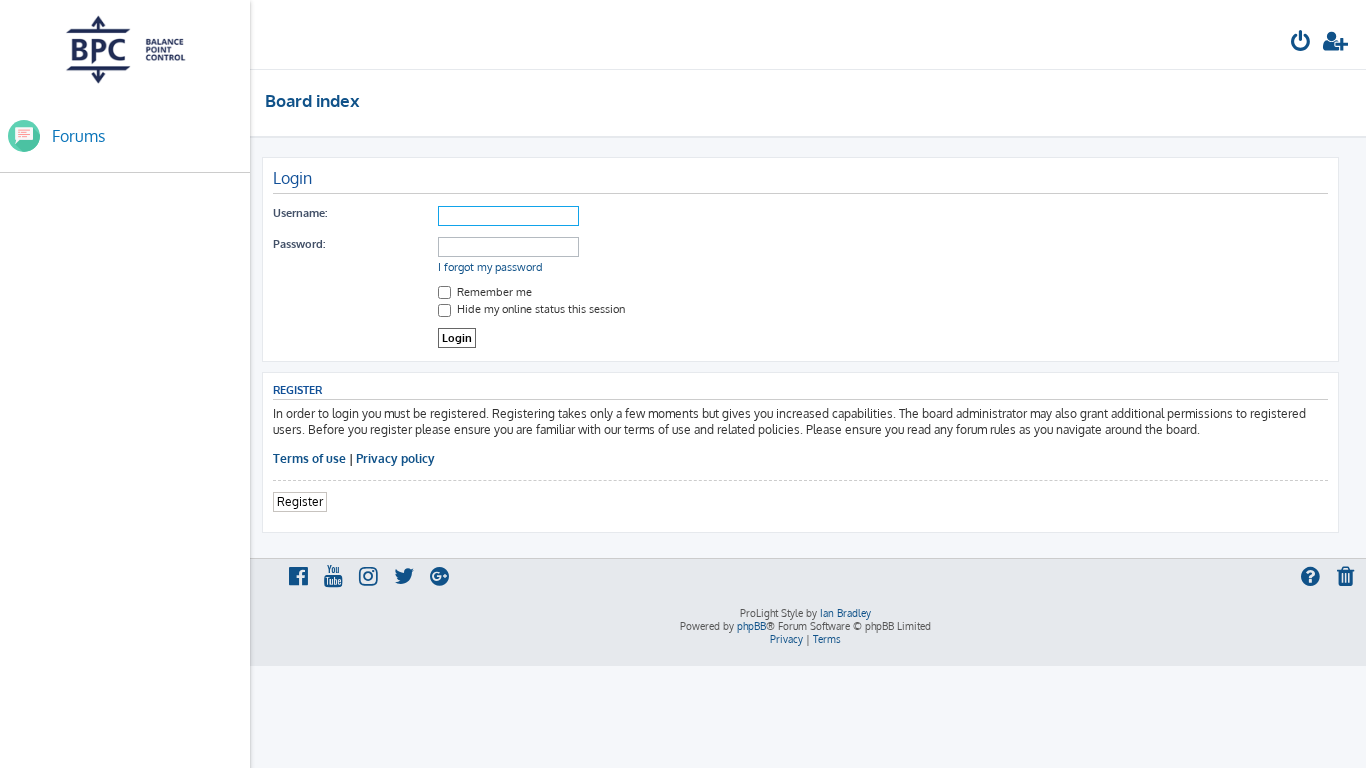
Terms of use (309, 458)
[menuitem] (1301, 43)
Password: (299, 244)
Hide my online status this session (539, 309)
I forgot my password (490, 267)
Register (300, 501)
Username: (300, 213)
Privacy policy (395, 458)
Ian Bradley (845, 613)
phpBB (751, 626)
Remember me (493, 292)
